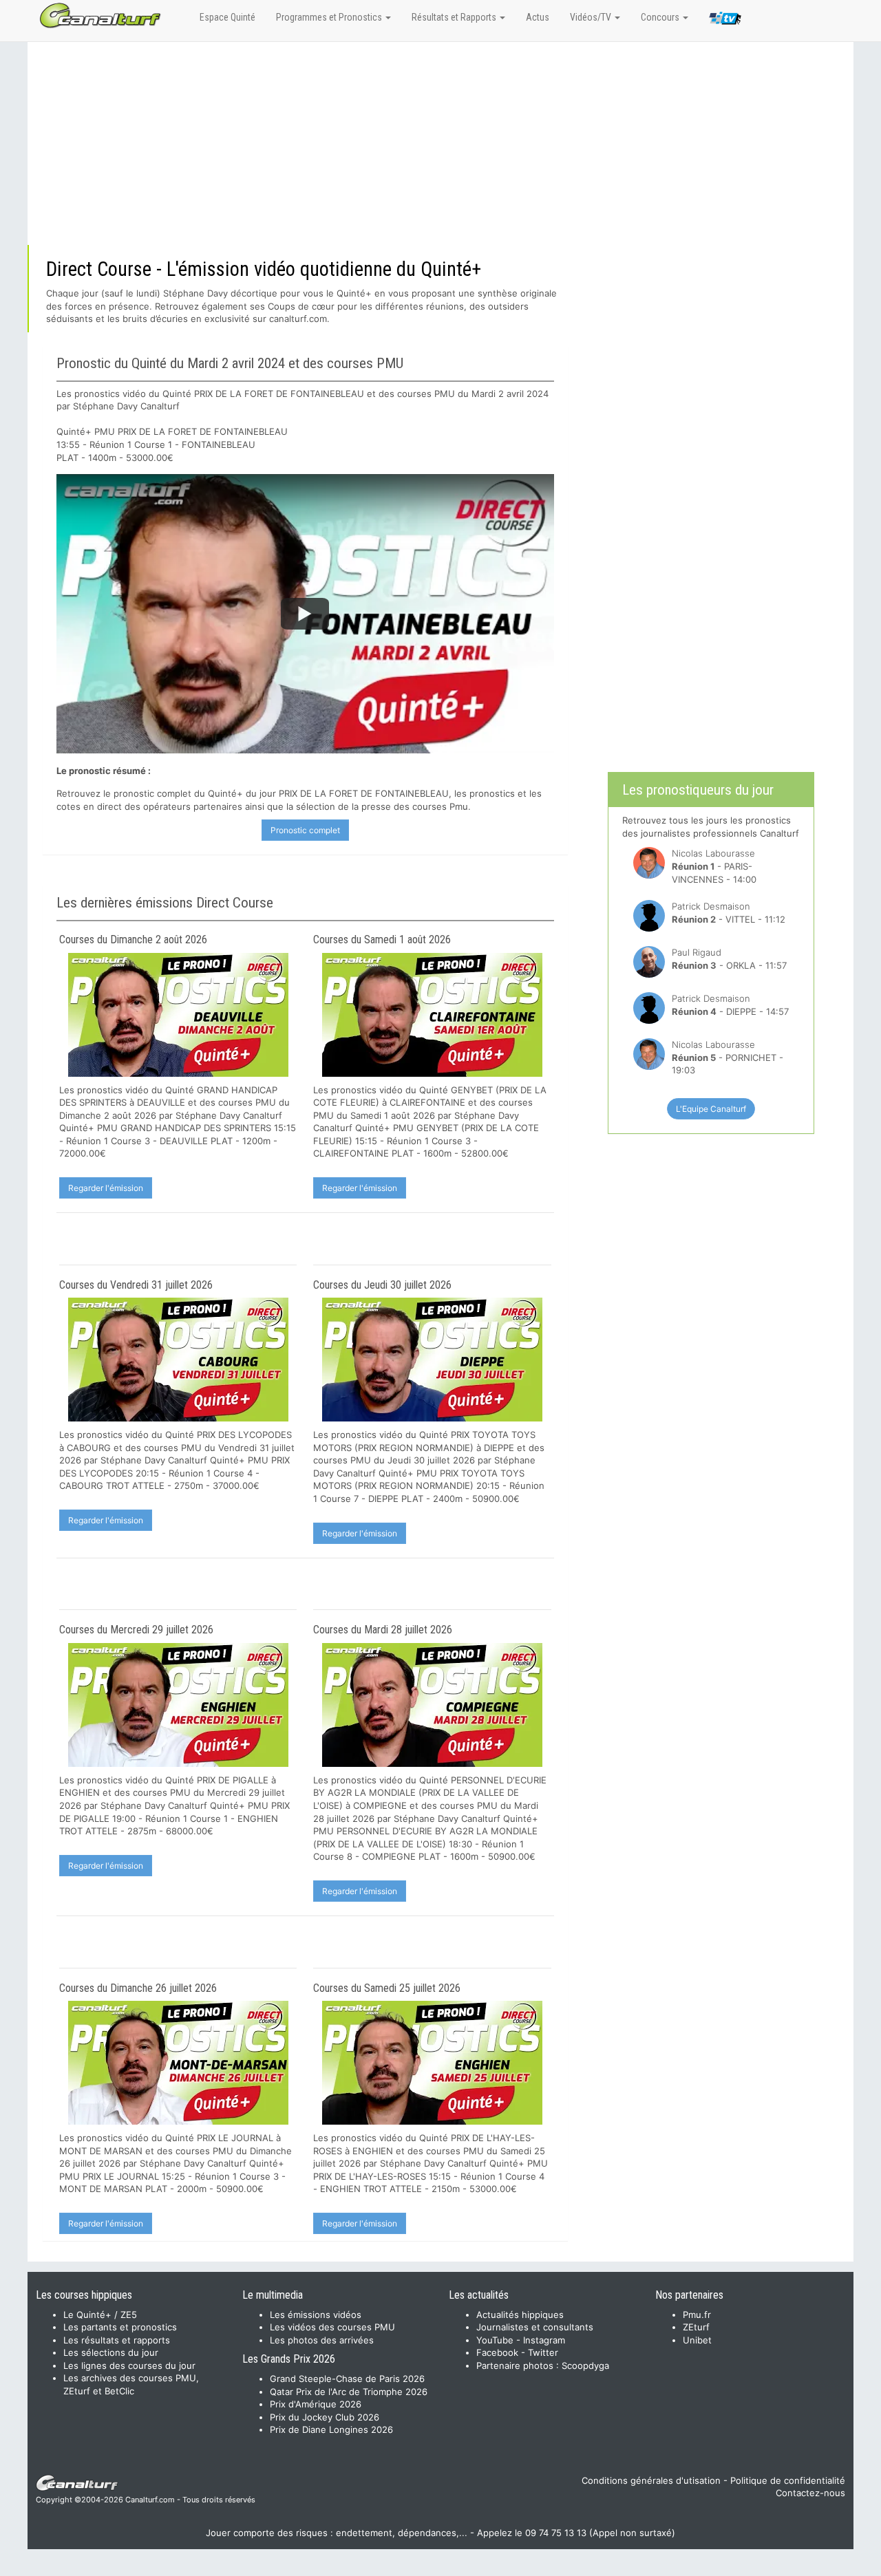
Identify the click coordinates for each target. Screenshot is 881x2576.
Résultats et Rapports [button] (455, 17)
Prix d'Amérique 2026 (316, 2404)
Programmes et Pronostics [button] (330, 17)
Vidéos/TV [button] (592, 17)
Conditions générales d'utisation (651, 2480)
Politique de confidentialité (788, 2480)
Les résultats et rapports (117, 2340)
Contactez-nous (810, 2493)
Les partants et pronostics (120, 2327)
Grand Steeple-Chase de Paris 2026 (347, 2379)
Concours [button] (661, 17)
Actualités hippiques (520, 2315)
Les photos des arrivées (322, 2340)
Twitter (543, 2352)
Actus (538, 17)
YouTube (495, 2340)
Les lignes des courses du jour (129, 2365)
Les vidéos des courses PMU (332, 2327)
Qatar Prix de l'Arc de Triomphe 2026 (349, 2392)
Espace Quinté (227, 17)
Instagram (544, 2340)
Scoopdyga (585, 2365)
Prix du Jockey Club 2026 (325, 2417)
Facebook (497, 2352)
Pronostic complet (305, 830)
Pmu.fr (697, 2315)
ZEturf (696, 2327)
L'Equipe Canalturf (711, 1109)
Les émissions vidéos (316, 2315)
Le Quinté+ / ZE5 (100, 2315)
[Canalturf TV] (725, 21)
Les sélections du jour (111, 2352)
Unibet (697, 2340)
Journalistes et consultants (535, 2327)
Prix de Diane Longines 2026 (331, 2429)
